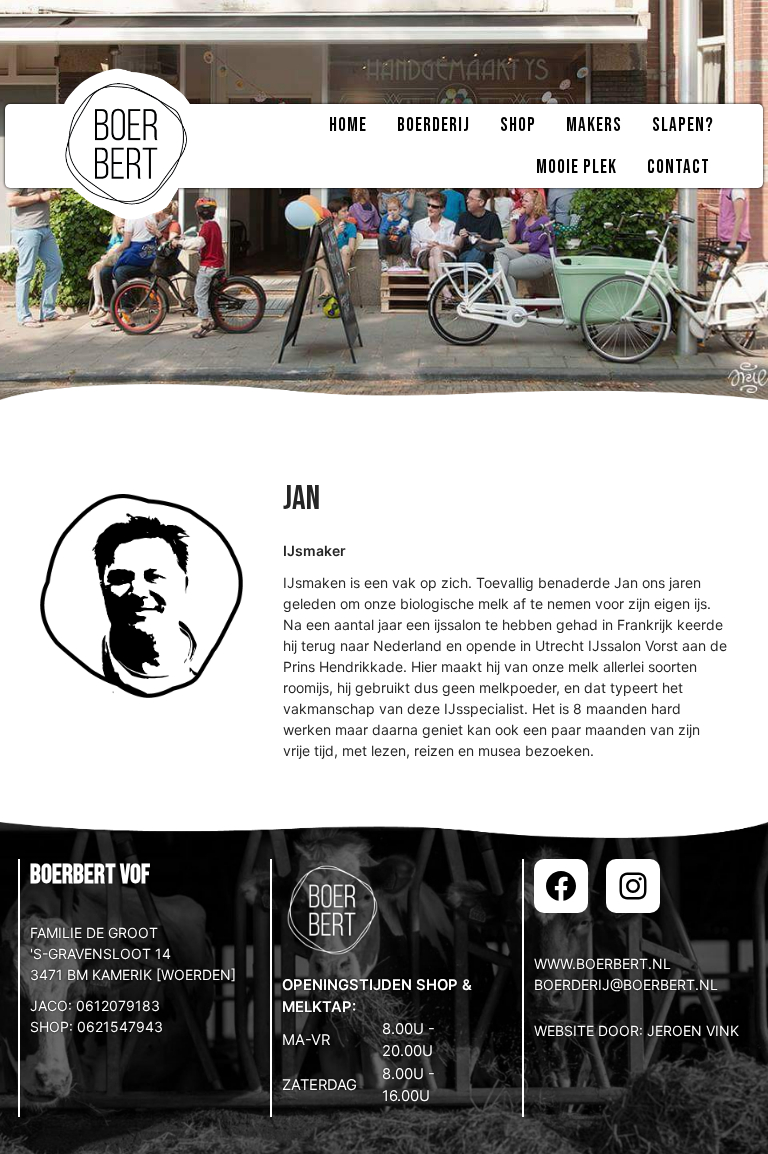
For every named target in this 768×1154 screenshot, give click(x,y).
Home (348, 125)
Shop (518, 125)
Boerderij (433, 125)
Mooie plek (576, 167)
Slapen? (683, 125)
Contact (678, 167)
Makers (594, 125)
